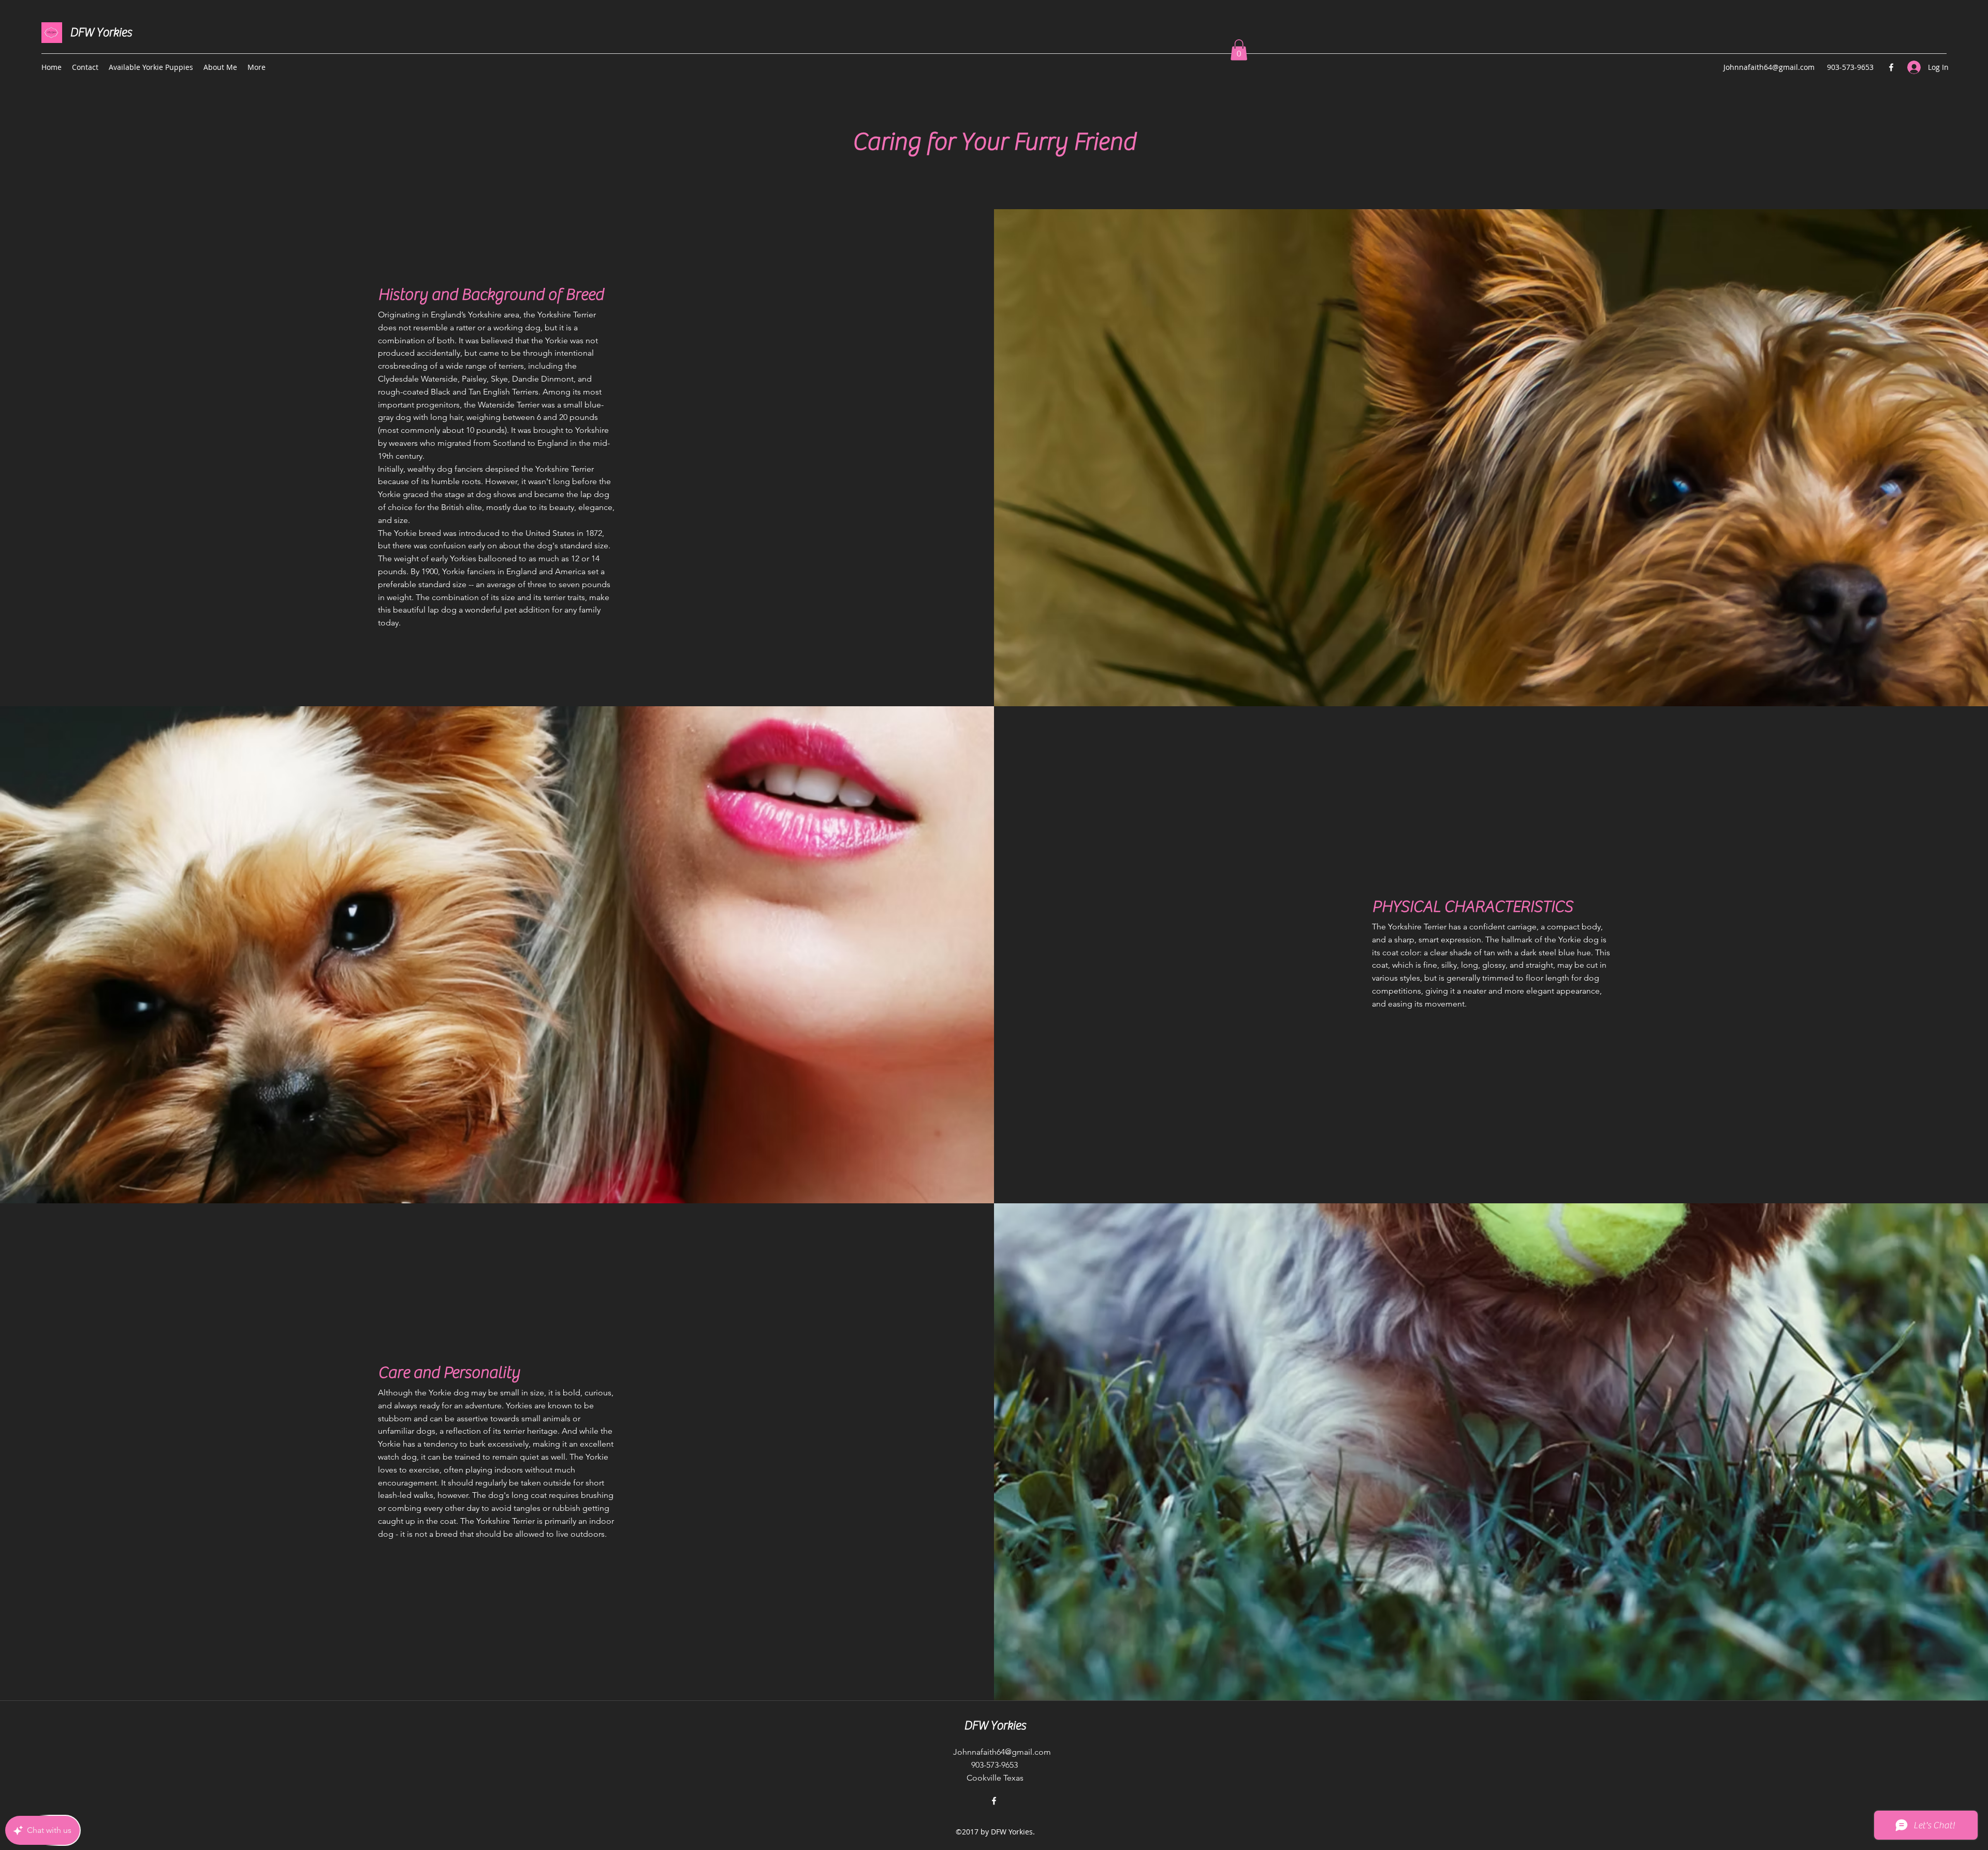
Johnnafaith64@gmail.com (1769, 67)
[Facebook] (1891, 67)
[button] (1239, 50)
